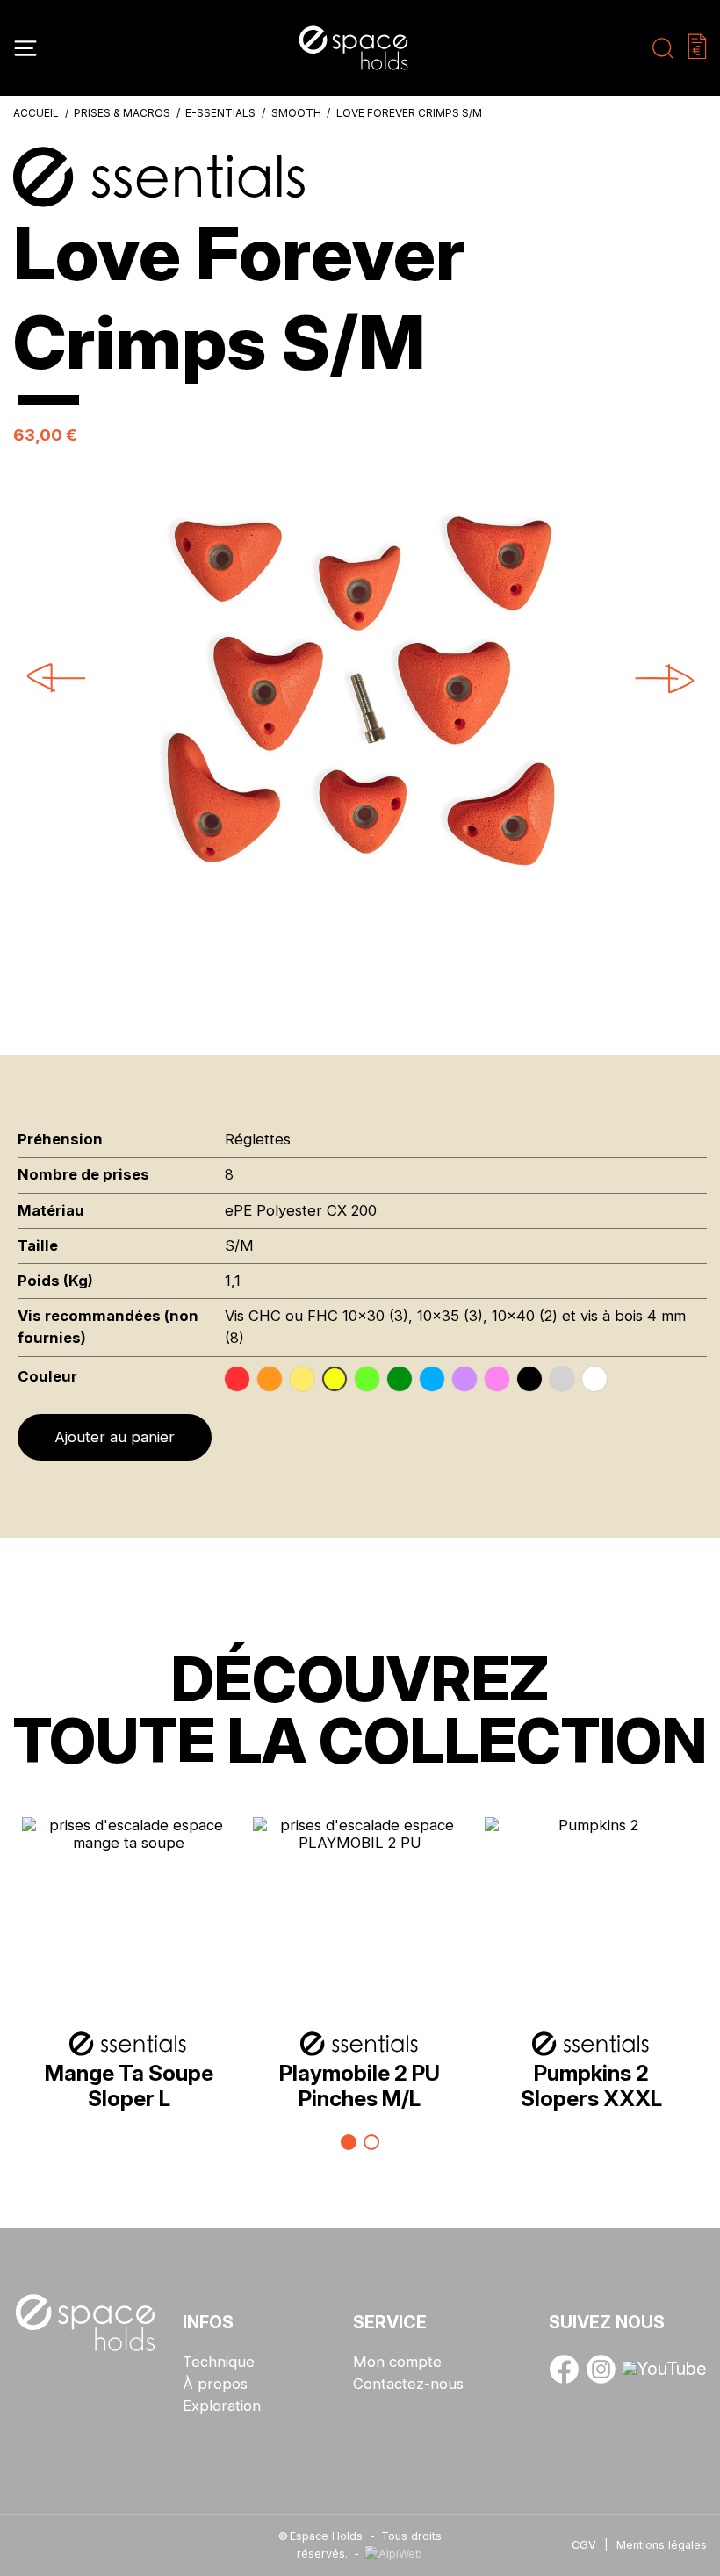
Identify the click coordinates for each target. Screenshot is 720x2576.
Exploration (222, 2406)
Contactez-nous (408, 2384)
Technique (219, 2362)
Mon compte (397, 2362)
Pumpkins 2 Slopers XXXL (591, 2085)
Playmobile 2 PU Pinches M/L (360, 2085)
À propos (215, 2384)
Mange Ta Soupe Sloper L (129, 2085)
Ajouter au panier (115, 1437)
